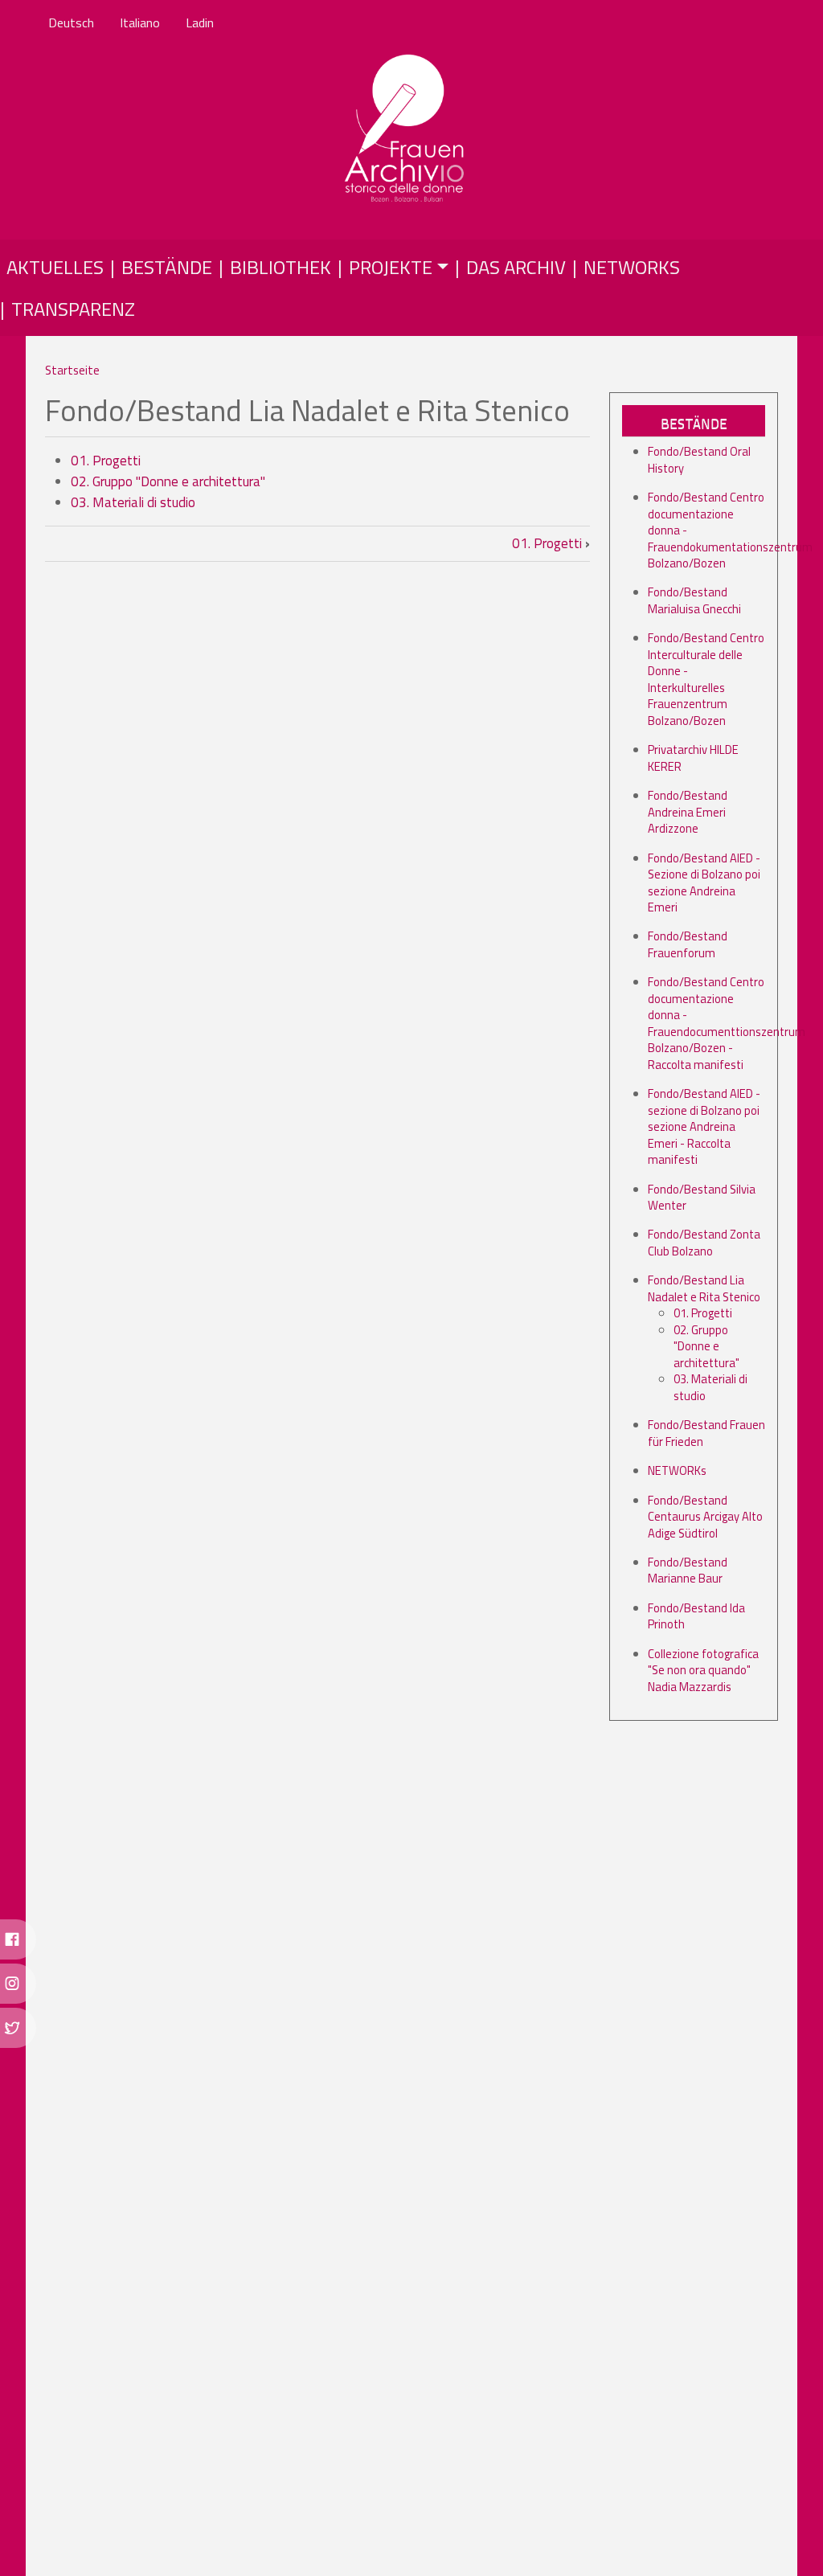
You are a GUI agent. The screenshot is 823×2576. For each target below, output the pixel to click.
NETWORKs (677, 1470)
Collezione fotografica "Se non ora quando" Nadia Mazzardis (703, 1670)
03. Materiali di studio (133, 502)
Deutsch (71, 23)
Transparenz (73, 309)
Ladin (200, 23)
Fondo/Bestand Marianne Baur (688, 1570)
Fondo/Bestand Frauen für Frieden (706, 1433)
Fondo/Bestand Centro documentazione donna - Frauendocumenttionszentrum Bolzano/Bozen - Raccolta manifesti (727, 1023)
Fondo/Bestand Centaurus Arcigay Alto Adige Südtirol (705, 1517)
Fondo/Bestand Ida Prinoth (696, 1616)
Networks (632, 267)
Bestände (167, 267)
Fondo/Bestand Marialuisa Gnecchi (694, 600)
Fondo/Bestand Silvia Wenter (702, 1197)
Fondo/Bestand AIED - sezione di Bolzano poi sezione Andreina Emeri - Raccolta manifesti (704, 1126)
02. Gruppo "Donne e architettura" (168, 481)
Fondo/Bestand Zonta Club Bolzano (704, 1242)
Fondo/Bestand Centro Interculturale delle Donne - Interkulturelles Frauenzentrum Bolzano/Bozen (706, 679)
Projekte (391, 267)
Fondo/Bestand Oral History (699, 459)
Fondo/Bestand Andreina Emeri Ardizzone (688, 812)
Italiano (140, 23)
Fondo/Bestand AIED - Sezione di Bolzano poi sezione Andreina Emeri (704, 883)
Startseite (72, 370)
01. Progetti (106, 461)
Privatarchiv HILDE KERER (693, 758)
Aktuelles (55, 267)
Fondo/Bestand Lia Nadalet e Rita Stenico (704, 1288)
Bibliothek (280, 267)
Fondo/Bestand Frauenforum (688, 944)
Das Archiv (516, 267)
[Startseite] (405, 129)
